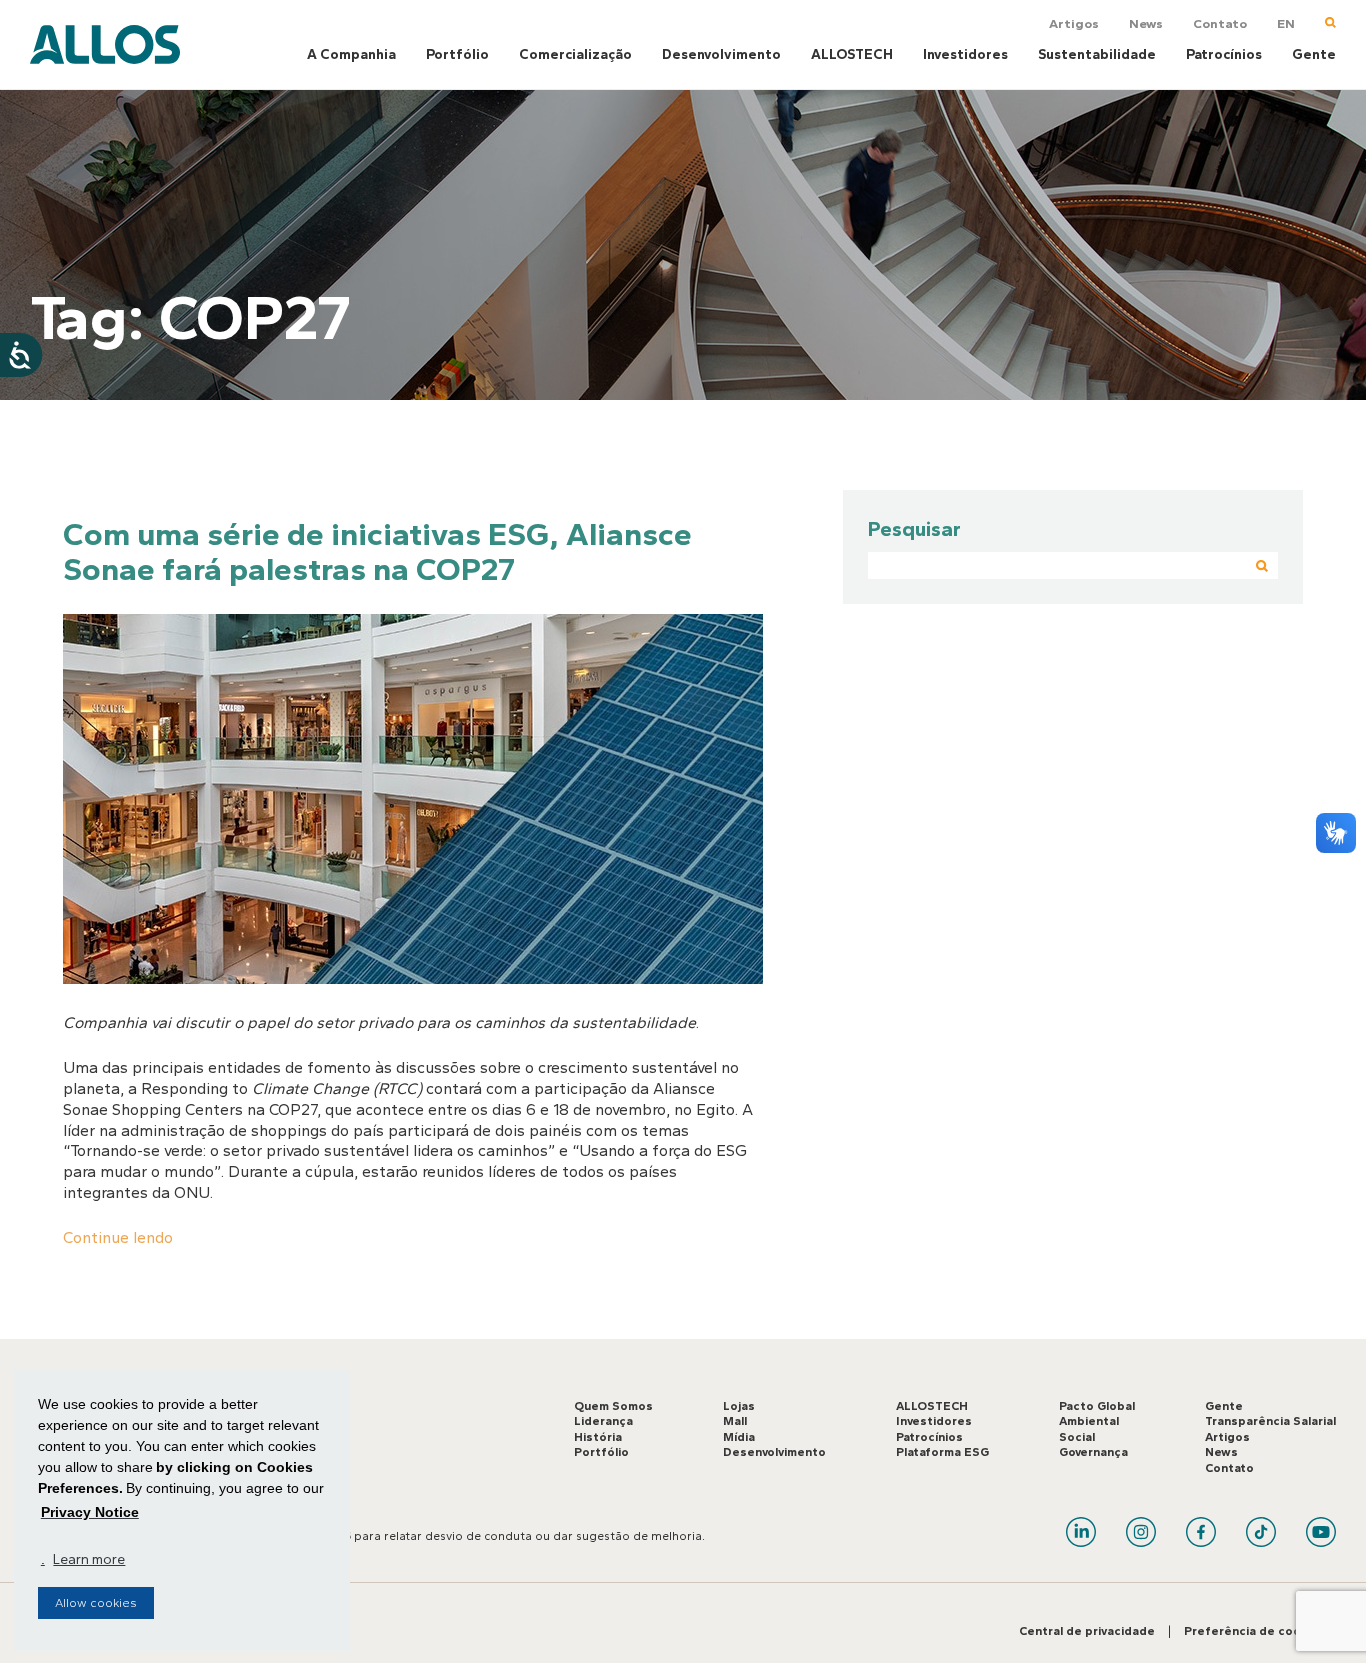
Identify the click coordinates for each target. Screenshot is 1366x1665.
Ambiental (1089, 1421)
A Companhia (351, 54)
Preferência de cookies (1255, 1631)
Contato (1220, 23)
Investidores (965, 54)
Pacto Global (1097, 1406)
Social (1077, 1437)
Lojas (739, 1406)
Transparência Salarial (1270, 1421)
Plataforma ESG (942, 1452)
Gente (1314, 54)
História (598, 1437)
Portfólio (457, 54)
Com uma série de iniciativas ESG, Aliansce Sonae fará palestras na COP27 (377, 551)
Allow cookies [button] (96, 1603)
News (1146, 23)
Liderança (603, 1421)
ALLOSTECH (852, 54)
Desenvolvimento (721, 54)
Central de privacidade (1087, 1631)
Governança (1093, 1452)
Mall (735, 1421)
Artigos (1074, 23)
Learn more (89, 1559)
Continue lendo (118, 1237)
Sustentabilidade (1097, 54)
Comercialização (575, 54)
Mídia (739, 1437)
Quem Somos (613, 1406)
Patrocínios (1224, 54)
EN (1286, 23)
